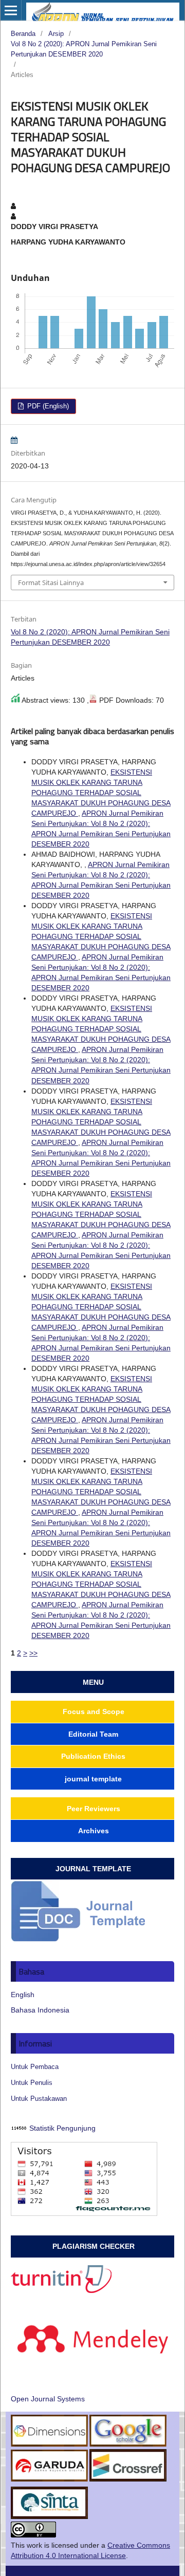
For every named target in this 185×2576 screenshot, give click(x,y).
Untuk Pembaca (35, 2067)
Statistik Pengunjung (62, 2128)
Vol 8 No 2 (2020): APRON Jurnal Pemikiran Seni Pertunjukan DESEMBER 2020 (84, 49)
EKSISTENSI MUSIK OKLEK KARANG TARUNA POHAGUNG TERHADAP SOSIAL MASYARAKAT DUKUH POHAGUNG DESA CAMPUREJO (101, 793)
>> (33, 1653)
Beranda (23, 34)
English (23, 1995)
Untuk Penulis (32, 2083)
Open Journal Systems (48, 2399)
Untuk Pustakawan (39, 2099)
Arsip (56, 34)
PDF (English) (47, 406)
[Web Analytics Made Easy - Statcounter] (19, 2128)
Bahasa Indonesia (40, 2010)
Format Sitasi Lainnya (51, 582)
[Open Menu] (11, 10)
